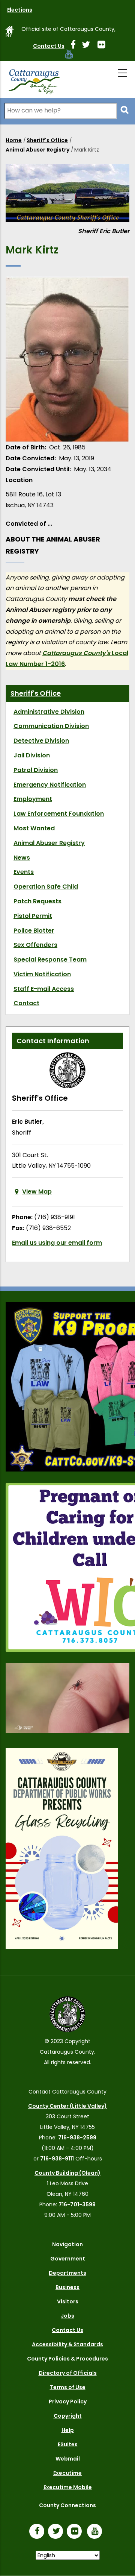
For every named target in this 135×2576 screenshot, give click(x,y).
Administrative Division (49, 712)
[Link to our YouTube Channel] (96, 2532)
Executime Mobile (68, 2487)
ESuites (68, 2444)
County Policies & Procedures (67, 2359)
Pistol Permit (33, 916)
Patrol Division (36, 770)
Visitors (68, 2301)
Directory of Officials (68, 2373)
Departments (67, 2273)
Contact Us (49, 46)
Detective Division (41, 741)
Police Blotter (34, 931)
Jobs (67, 2316)
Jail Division (32, 755)
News (22, 858)
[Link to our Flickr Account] (104, 46)
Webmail (68, 2459)
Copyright (68, 2416)
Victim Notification (42, 974)
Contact (26, 1003)
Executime (67, 2473)
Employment (33, 799)
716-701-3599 (77, 2204)
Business (67, 2287)
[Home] (34, 80)
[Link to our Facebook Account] (76, 46)
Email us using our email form (57, 1243)
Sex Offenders (35, 945)
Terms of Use (68, 2387)
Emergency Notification (50, 785)
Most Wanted (34, 828)
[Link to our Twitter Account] (89, 46)
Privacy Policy (68, 2402)
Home (14, 140)
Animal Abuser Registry (37, 150)
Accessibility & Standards (67, 2344)
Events (24, 872)
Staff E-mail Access (44, 989)
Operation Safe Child (46, 887)
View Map (37, 1192)
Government (68, 2259)
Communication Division (51, 726)
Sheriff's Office (47, 140)
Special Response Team (50, 960)
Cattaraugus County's (77, 653)
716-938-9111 (57, 2159)
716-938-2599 (77, 2138)
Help (68, 2430)
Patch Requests (37, 901)
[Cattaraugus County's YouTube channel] (72, 55)
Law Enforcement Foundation (59, 814)
